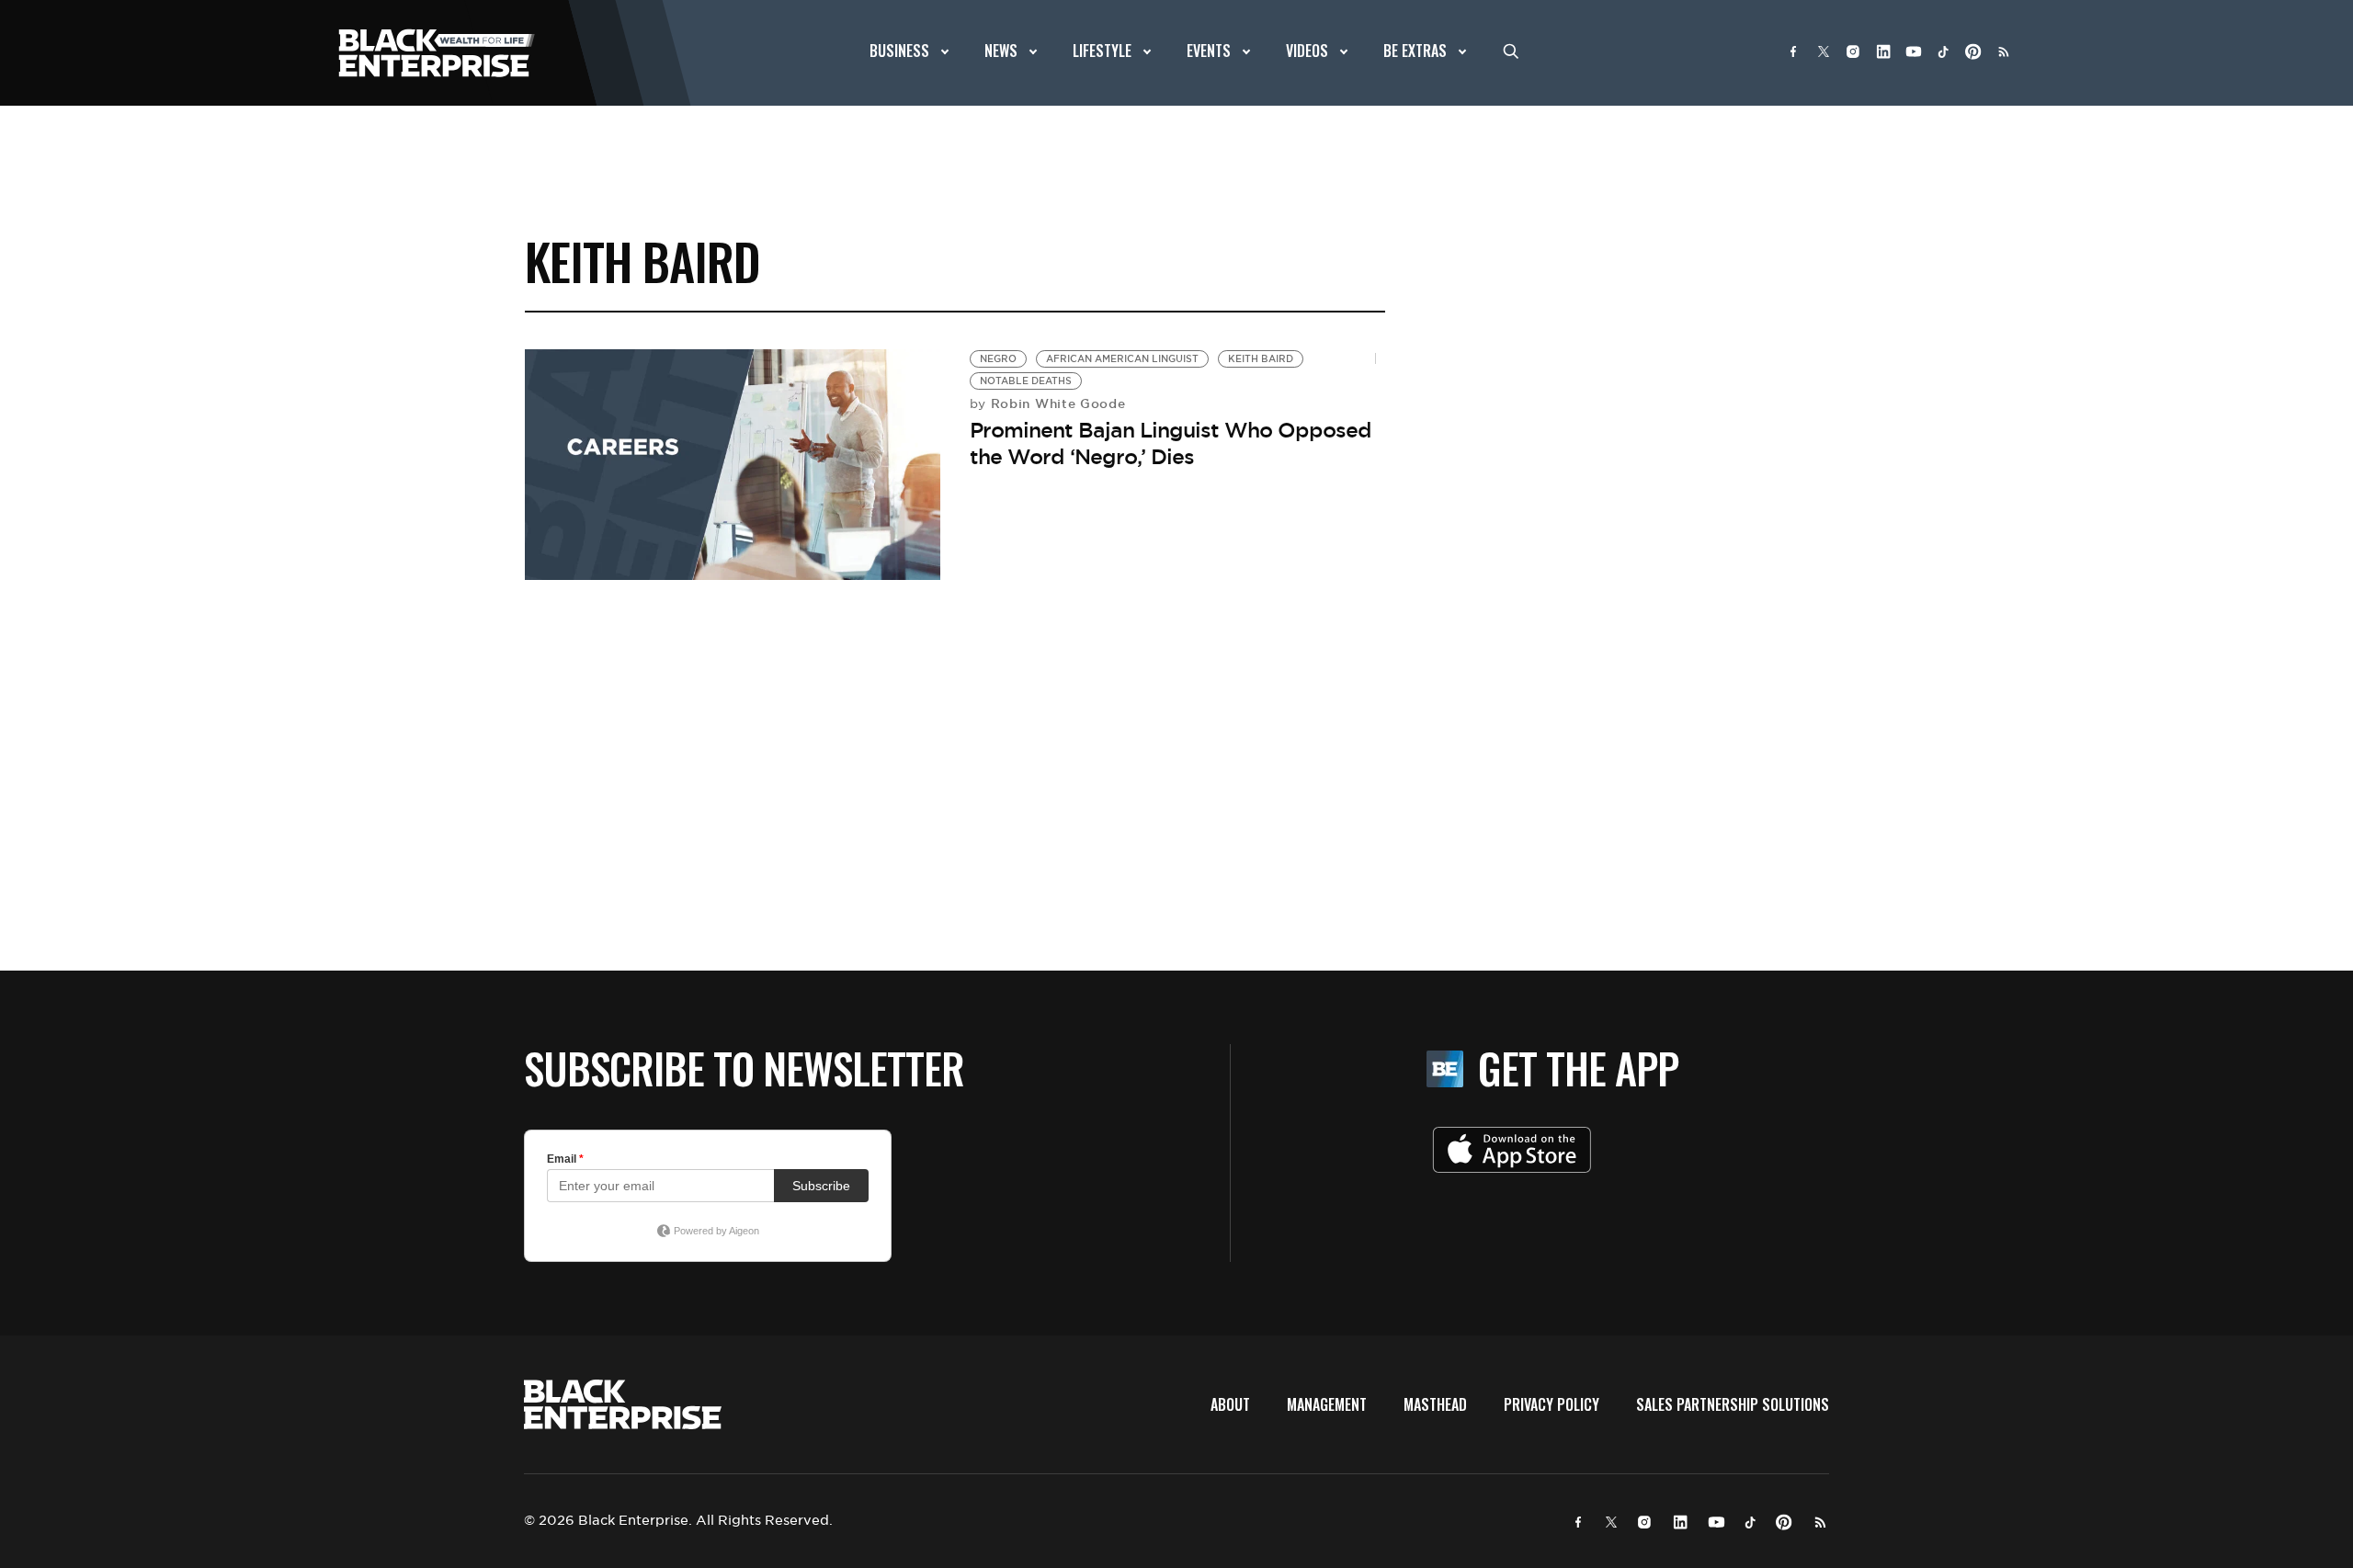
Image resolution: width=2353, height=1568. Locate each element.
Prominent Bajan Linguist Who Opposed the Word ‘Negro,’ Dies (1171, 443)
